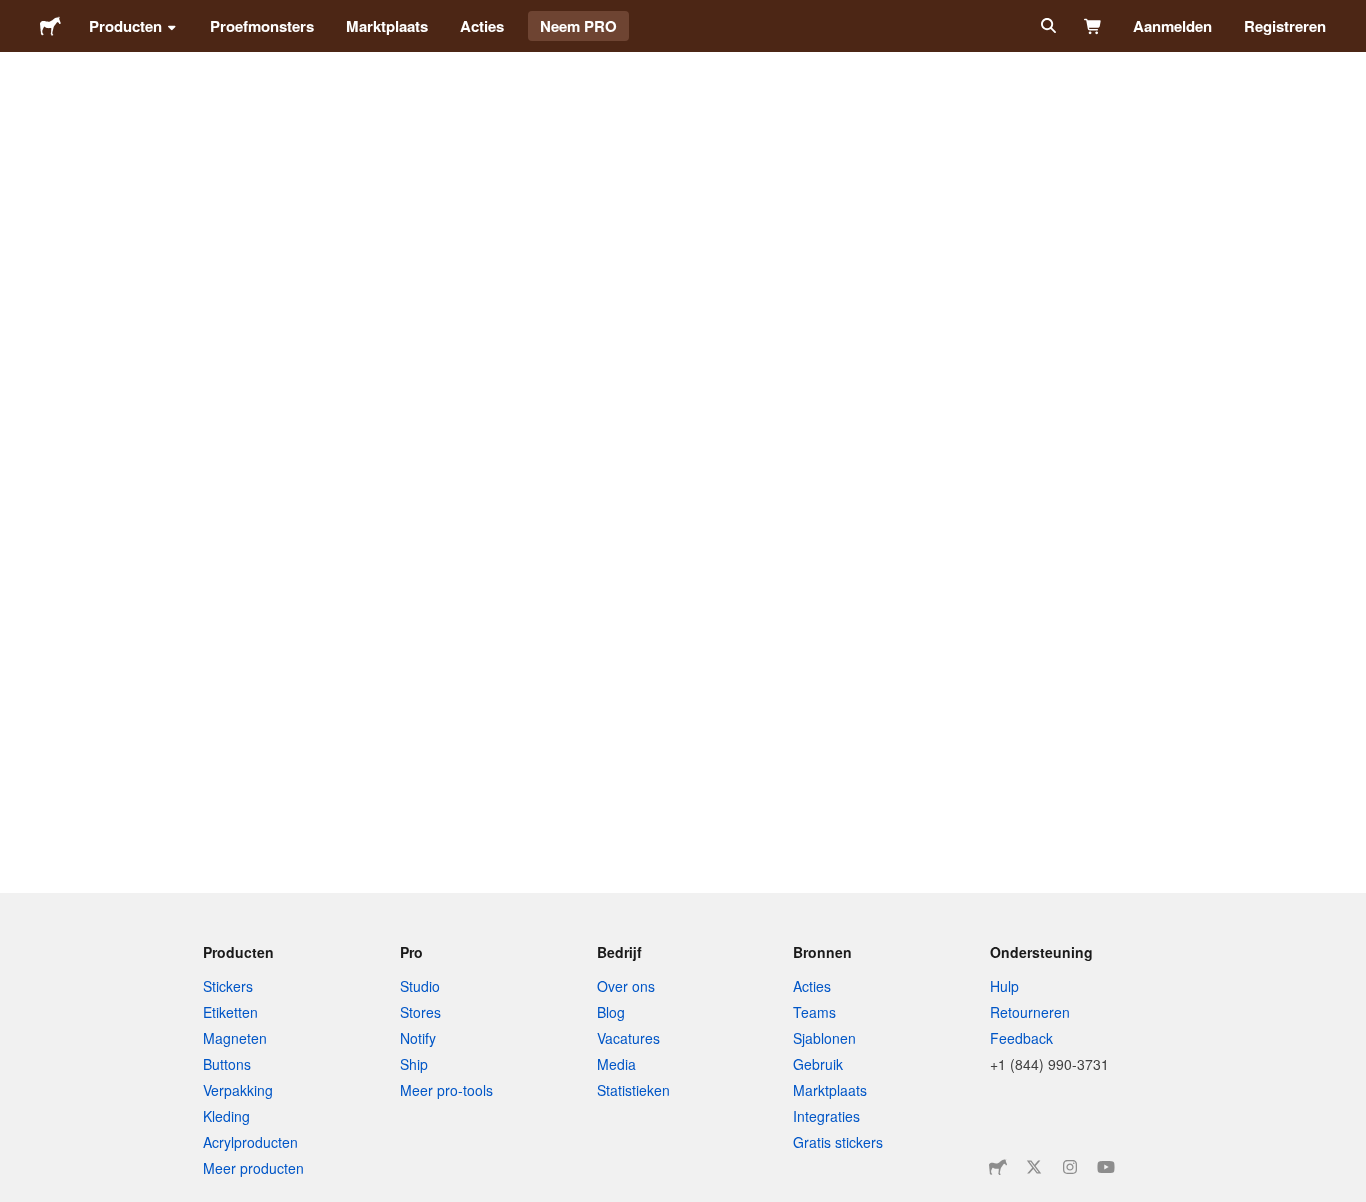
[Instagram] (1070, 1167)
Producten (125, 26)
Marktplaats (387, 26)
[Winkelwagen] (1093, 26)
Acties (482, 26)
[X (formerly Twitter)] (1034, 1167)
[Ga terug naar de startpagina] (50, 26)
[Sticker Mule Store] (998, 1167)
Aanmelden (1172, 26)
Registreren (1285, 26)
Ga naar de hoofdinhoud (15, 15)
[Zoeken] (1046, 26)
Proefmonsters (262, 26)
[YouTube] (1106, 1167)
